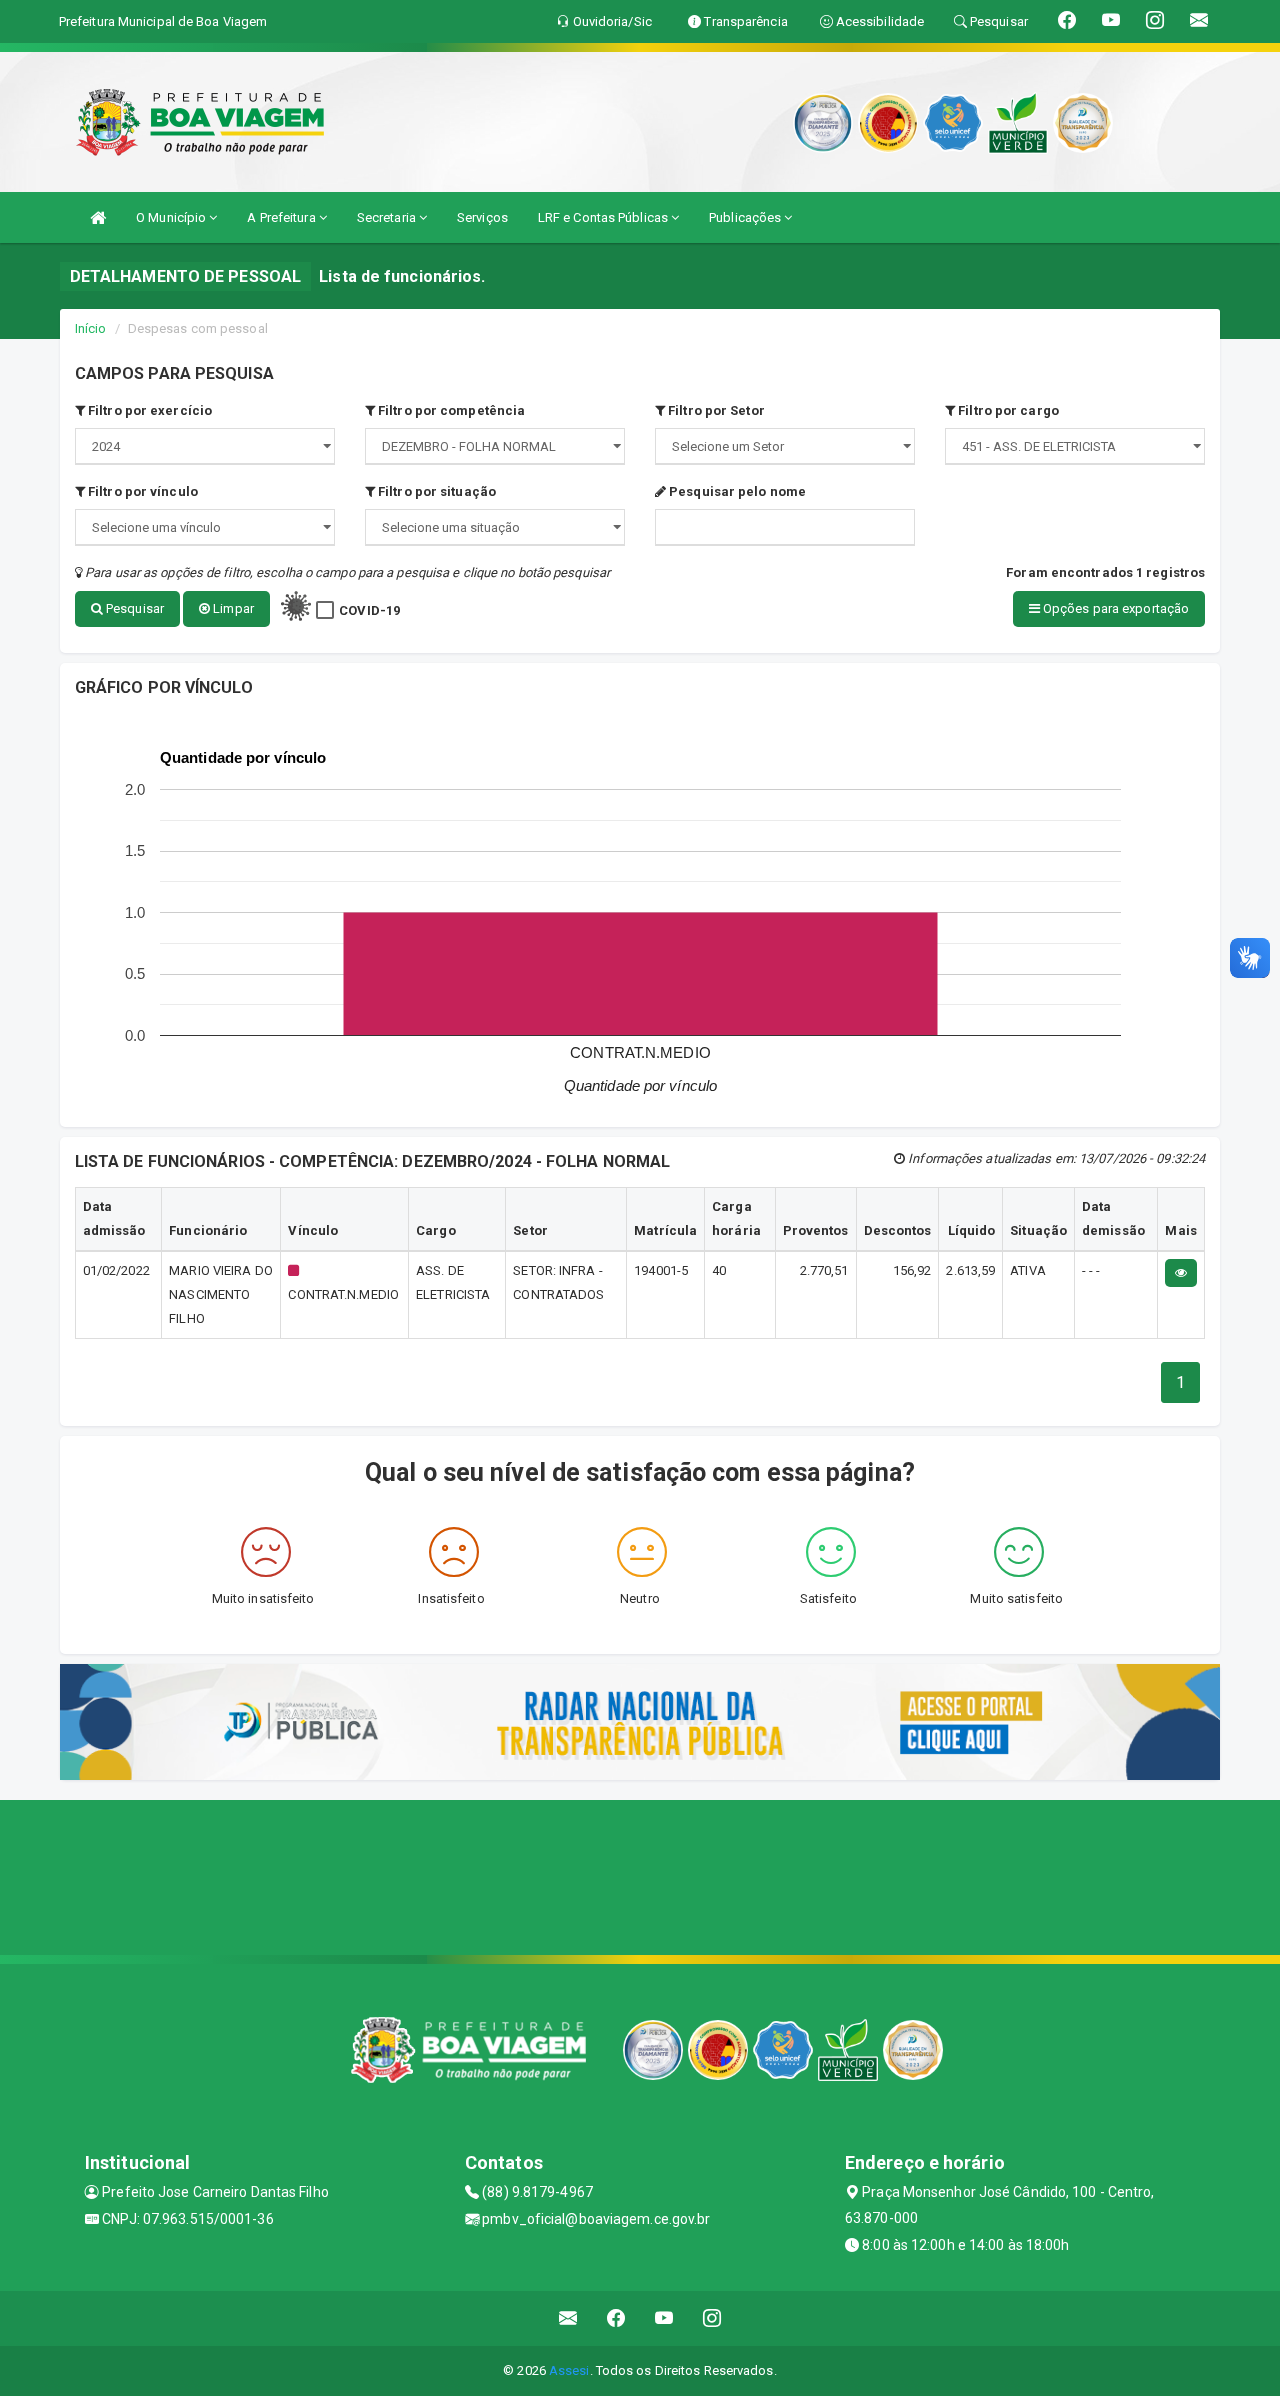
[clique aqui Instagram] (712, 2318)
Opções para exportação (1114, 608)
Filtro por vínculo (141, 491)
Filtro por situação (435, 491)
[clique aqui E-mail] (568, 2318)
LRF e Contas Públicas (604, 217)
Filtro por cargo (1007, 410)
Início (91, 328)
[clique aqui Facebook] (616, 2318)
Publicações (746, 217)
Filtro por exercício (148, 410)
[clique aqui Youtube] (664, 2318)
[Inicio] (98, 217)
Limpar (232, 608)
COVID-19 (369, 610)
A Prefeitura (282, 217)
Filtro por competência (450, 410)
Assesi (569, 2370)
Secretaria (388, 217)
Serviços (482, 217)
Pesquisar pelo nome (736, 491)
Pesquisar (133, 608)
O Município (172, 217)
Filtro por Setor (715, 410)
